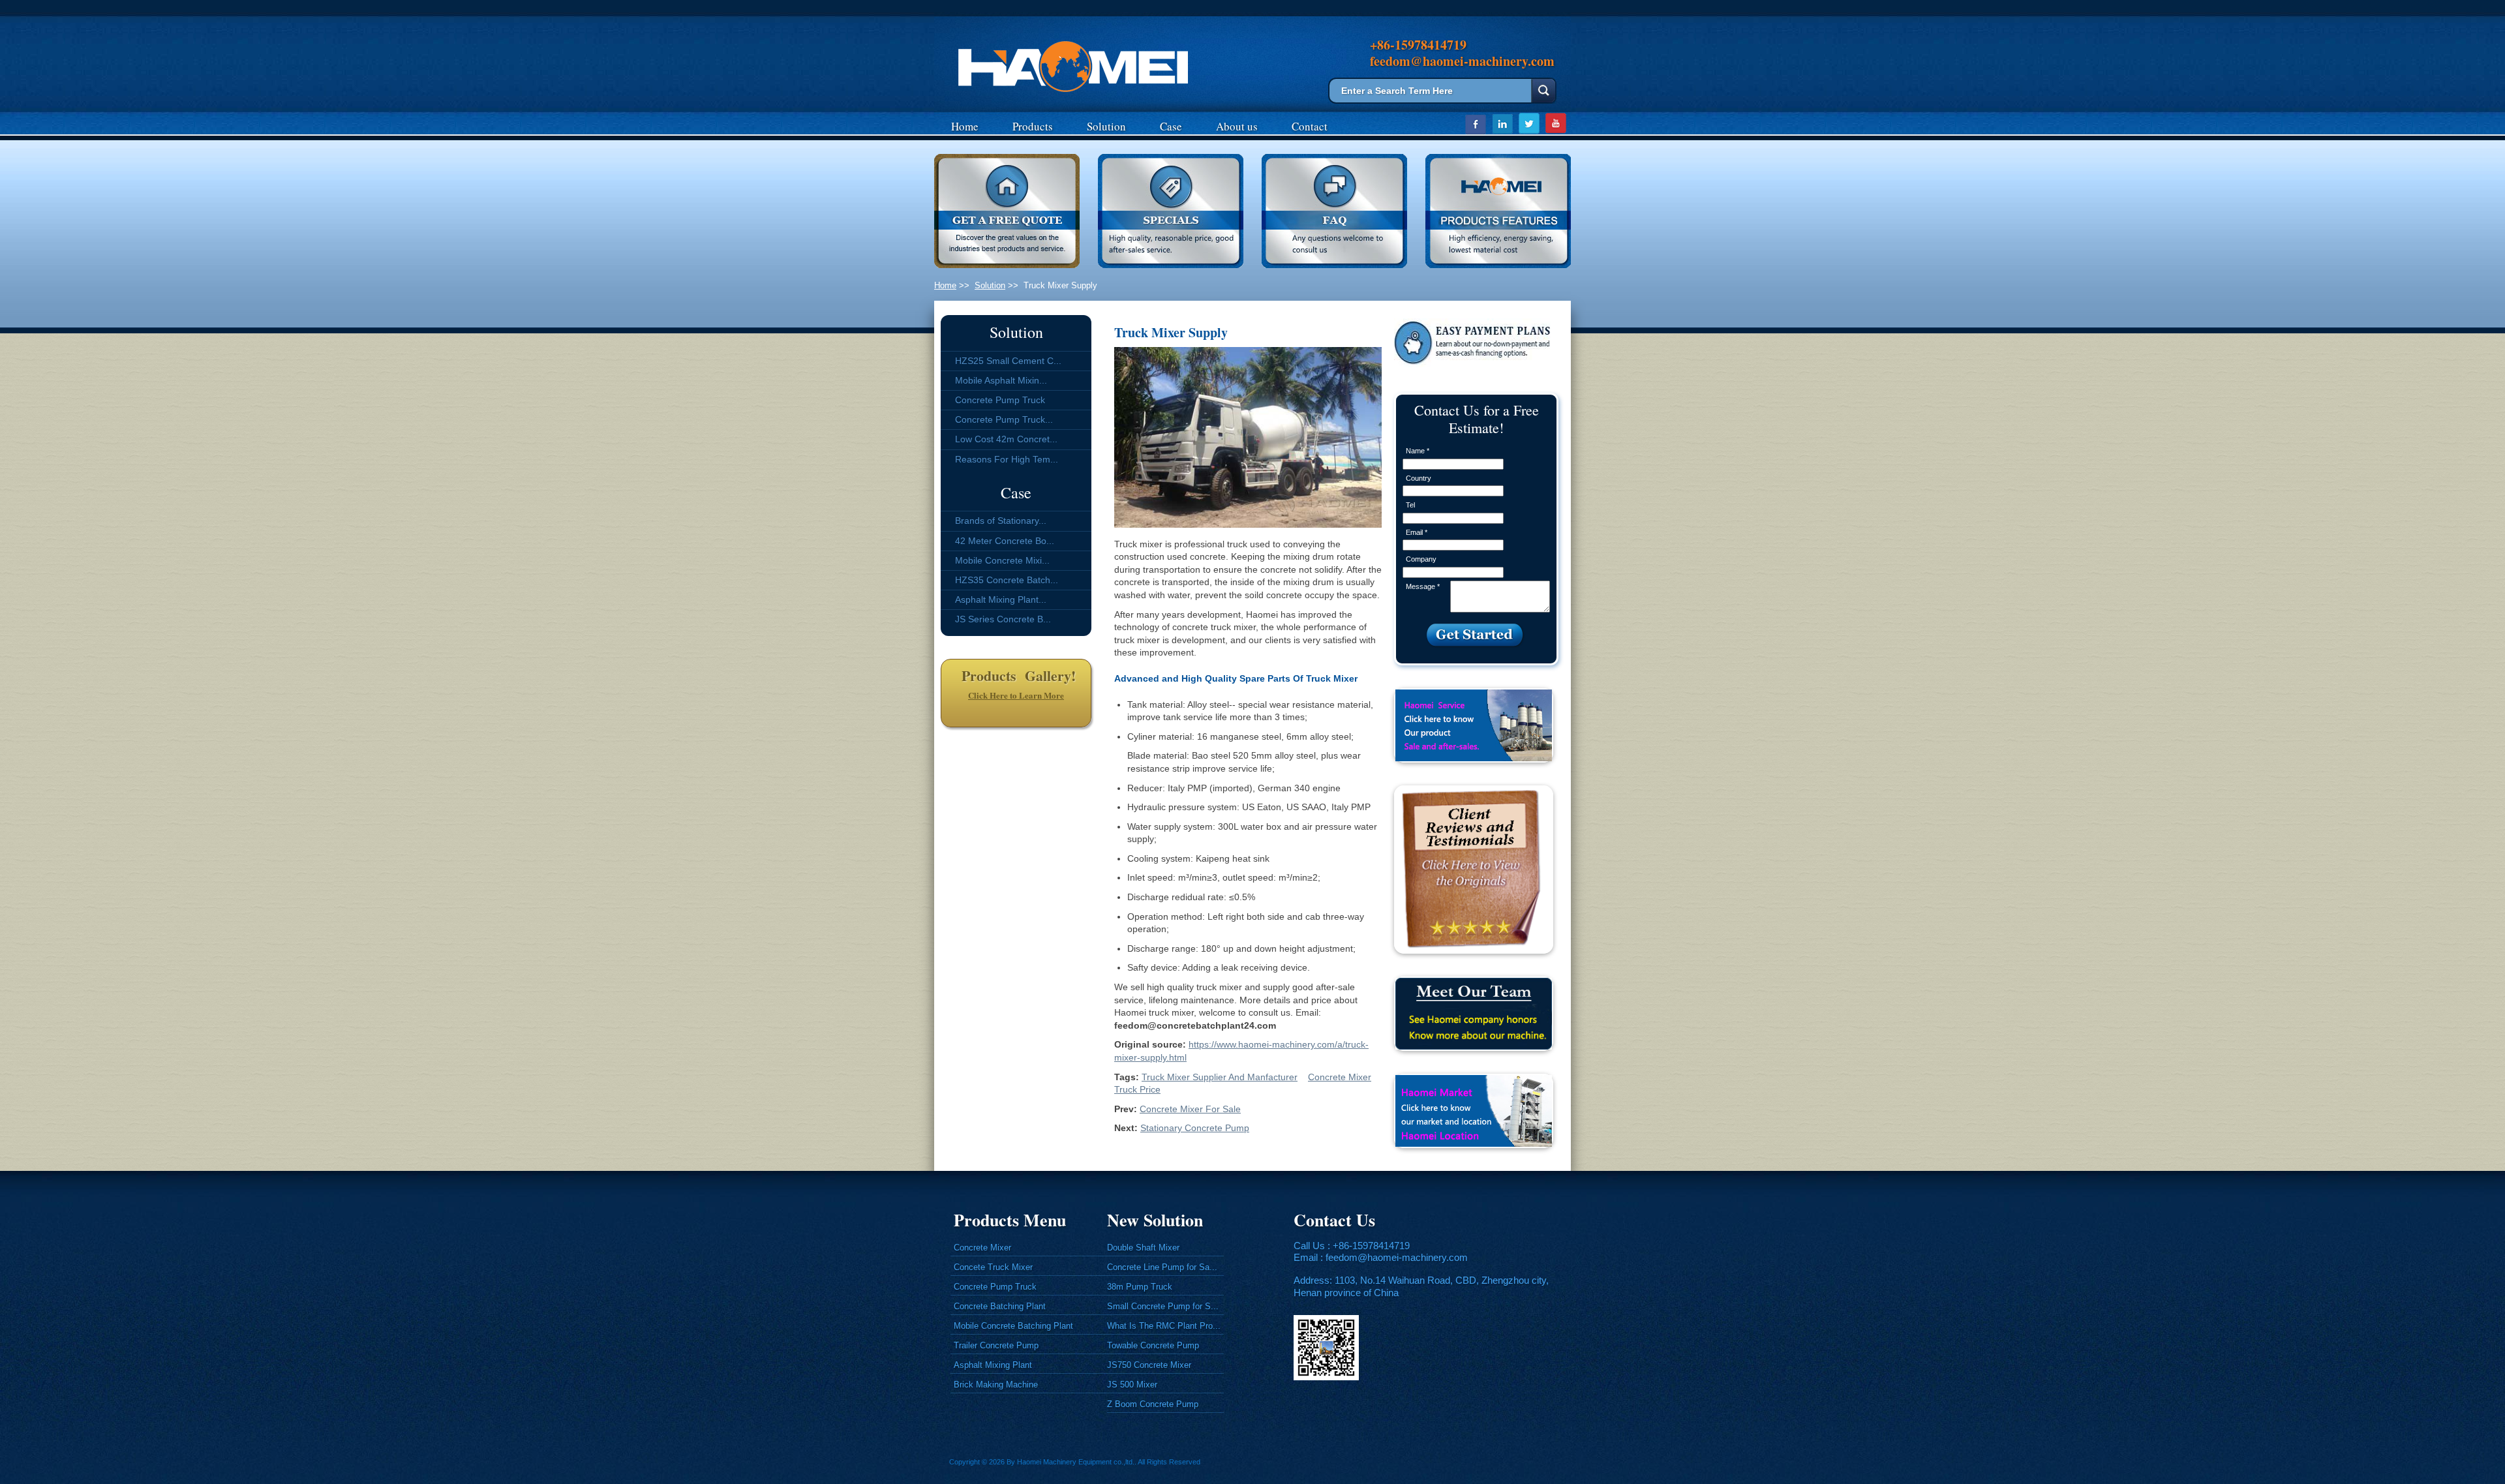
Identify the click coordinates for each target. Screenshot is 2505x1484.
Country (1419, 478)
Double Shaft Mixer (1143, 1248)
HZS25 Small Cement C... (1008, 361)
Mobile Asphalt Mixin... (1001, 380)
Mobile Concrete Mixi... (1002, 560)
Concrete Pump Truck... (1004, 419)
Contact (1310, 126)
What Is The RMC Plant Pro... (1164, 1326)
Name (1418, 451)
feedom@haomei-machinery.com (1397, 1257)
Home (965, 126)
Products (1033, 126)
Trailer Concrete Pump (996, 1345)
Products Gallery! (1016, 675)
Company (1421, 559)
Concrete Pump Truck (1000, 400)
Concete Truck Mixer (993, 1267)
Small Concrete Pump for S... (1163, 1306)
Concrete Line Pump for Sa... (1162, 1267)
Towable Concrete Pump (1153, 1345)
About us (1237, 126)
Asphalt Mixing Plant (993, 1365)
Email (1417, 532)
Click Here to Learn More (1016, 695)
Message (1423, 586)
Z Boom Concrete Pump (1153, 1404)
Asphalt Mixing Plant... (1001, 599)
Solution (1106, 126)
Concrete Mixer (982, 1248)
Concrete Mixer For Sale (1190, 1109)
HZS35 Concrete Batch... (1007, 580)
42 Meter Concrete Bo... (1005, 541)
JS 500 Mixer (1132, 1385)
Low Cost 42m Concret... (1006, 439)
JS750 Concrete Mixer (1149, 1365)
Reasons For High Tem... (1007, 459)
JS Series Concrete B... (1003, 619)
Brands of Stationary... (1001, 521)
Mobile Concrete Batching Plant (1013, 1326)
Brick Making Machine (996, 1385)
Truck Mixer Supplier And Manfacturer (1220, 1077)
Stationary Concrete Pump (1195, 1128)
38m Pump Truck (1140, 1287)
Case (1171, 126)
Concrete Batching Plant (1000, 1306)
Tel (1410, 505)
